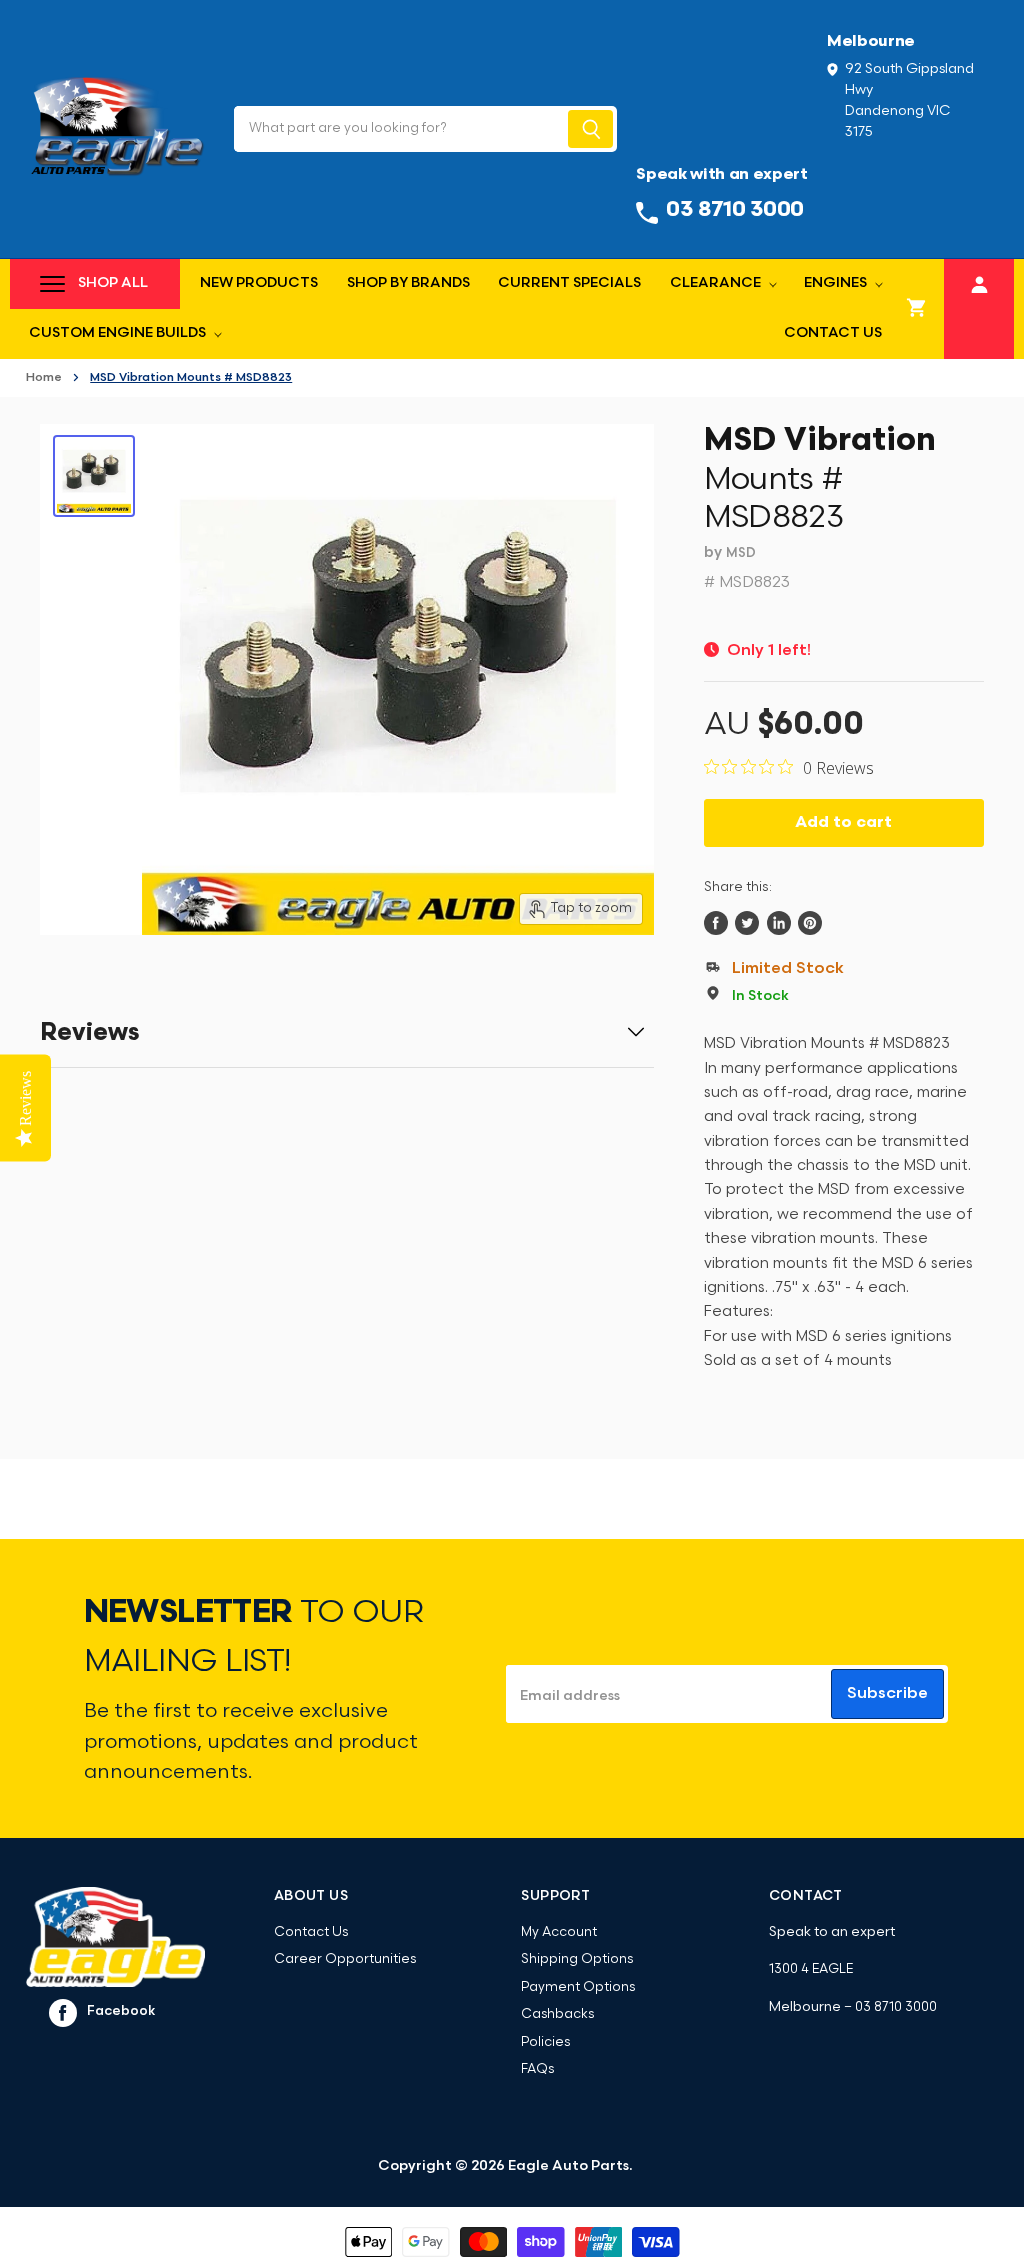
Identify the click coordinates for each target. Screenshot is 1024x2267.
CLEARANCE (717, 283)
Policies (545, 2042)
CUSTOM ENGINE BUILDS (119, 333)
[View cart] (917, 309)
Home (44, 378)
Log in (979, 281)
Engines (837, 283)
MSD (741, 553)
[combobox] (399, 129)
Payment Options (578, 1987)
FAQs (537, 2069)
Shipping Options (577, 1959)
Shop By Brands (408, 283)
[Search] (590, 129)
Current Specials (569, 283)
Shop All (113, 283)
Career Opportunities (345, 1959)
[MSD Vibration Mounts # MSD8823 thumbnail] (94, 476)
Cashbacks (557, 2014)
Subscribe (887, 1694)
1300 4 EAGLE (811, 1969)
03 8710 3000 (896, 2007)
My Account (559, 1932)
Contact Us (833, 333)
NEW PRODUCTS (259, 283)
